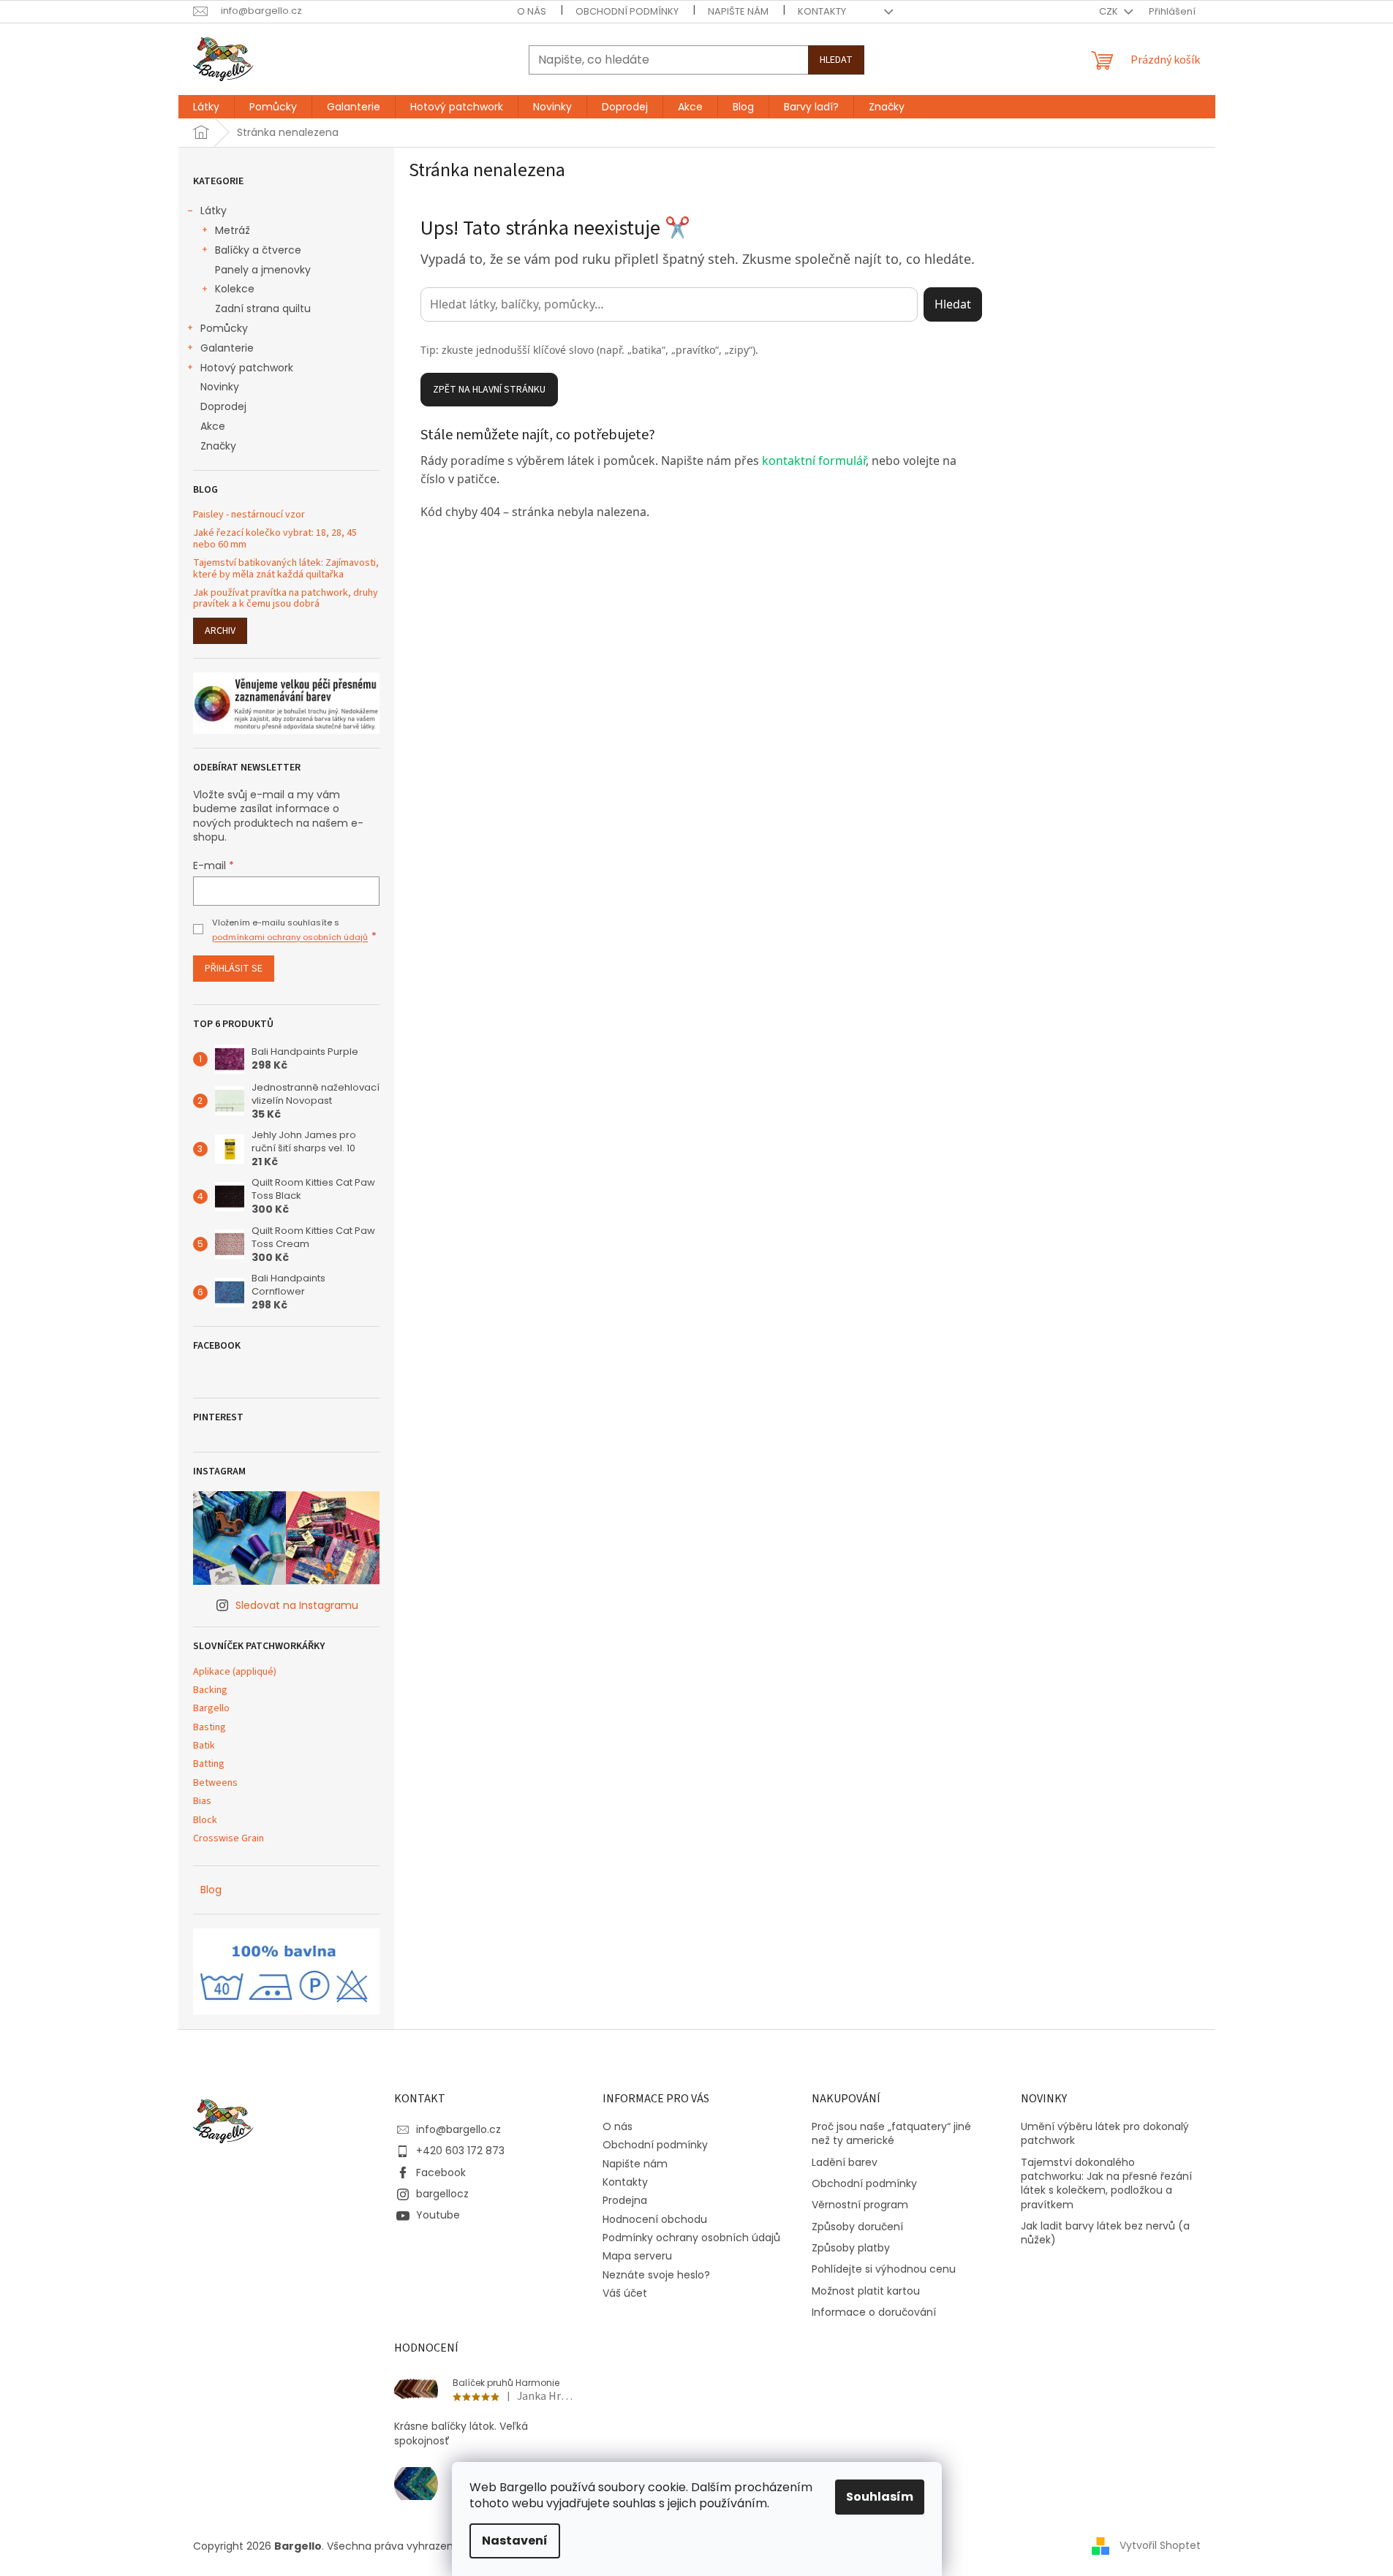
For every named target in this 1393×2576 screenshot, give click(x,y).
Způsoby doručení (857, 2227)
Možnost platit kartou (866, 2291)
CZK (1110, 11)
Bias (202, 1802)
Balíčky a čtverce (258, 250)
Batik (204, 1746)
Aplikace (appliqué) (235, 1672)
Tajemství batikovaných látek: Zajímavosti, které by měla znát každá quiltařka (286, 569)
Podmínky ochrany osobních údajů (691, 2238)
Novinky (220, 387)
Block (205, 1821)
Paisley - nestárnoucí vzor (249, 515)
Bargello (211, 1709)
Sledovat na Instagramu (297, 1605)
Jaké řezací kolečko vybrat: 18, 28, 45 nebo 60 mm (275, 539)
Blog (211, 1890)
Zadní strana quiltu (263, 308)
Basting (209, 1728)
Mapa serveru (637, 2256)
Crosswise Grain (229, 1839)
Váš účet (625, 2293)
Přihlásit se (234, 969)
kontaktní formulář (814, 461)
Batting (209, 1764)
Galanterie (227, 348)
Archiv (220, 631)
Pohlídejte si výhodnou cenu (884, 2269)
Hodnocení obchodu (655, 2219)
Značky (218, 446)
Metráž (233, 230)
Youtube (438, 2215)
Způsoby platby (851, 2248)
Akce (213, 426)
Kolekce (235, 289)
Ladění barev (845, 2163)
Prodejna (625, 2200)
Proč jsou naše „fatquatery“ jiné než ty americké (891, 2134)
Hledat (836, 60)
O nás (532, 11)
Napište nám (738, 11)
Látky (214, 211)
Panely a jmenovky (263, 270)
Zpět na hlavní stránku (489, 390)
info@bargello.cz (458, 2129)
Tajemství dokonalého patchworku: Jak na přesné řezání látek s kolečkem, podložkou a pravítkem (1106, 2184)
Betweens (215, 1783)
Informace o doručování (874, 2312)
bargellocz (442, 2194)
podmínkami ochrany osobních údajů (290, 937)
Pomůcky (224, 328)
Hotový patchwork (247, 368)
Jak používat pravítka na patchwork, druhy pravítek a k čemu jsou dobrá (286, 599)
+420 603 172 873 (460, 2151)
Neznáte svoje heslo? (656, 2275)
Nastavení (515, 2541)
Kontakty (822, 11)
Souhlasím (880, 2497)
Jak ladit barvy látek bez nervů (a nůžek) (1105, 2233)
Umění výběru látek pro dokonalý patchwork (1105, 2134)
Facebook (441, 2172)
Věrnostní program (860, 2205)
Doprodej (223, 406)
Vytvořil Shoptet (1160, 2545)
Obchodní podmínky (627, 11)
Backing (210, 1690)
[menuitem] (206, 107)
